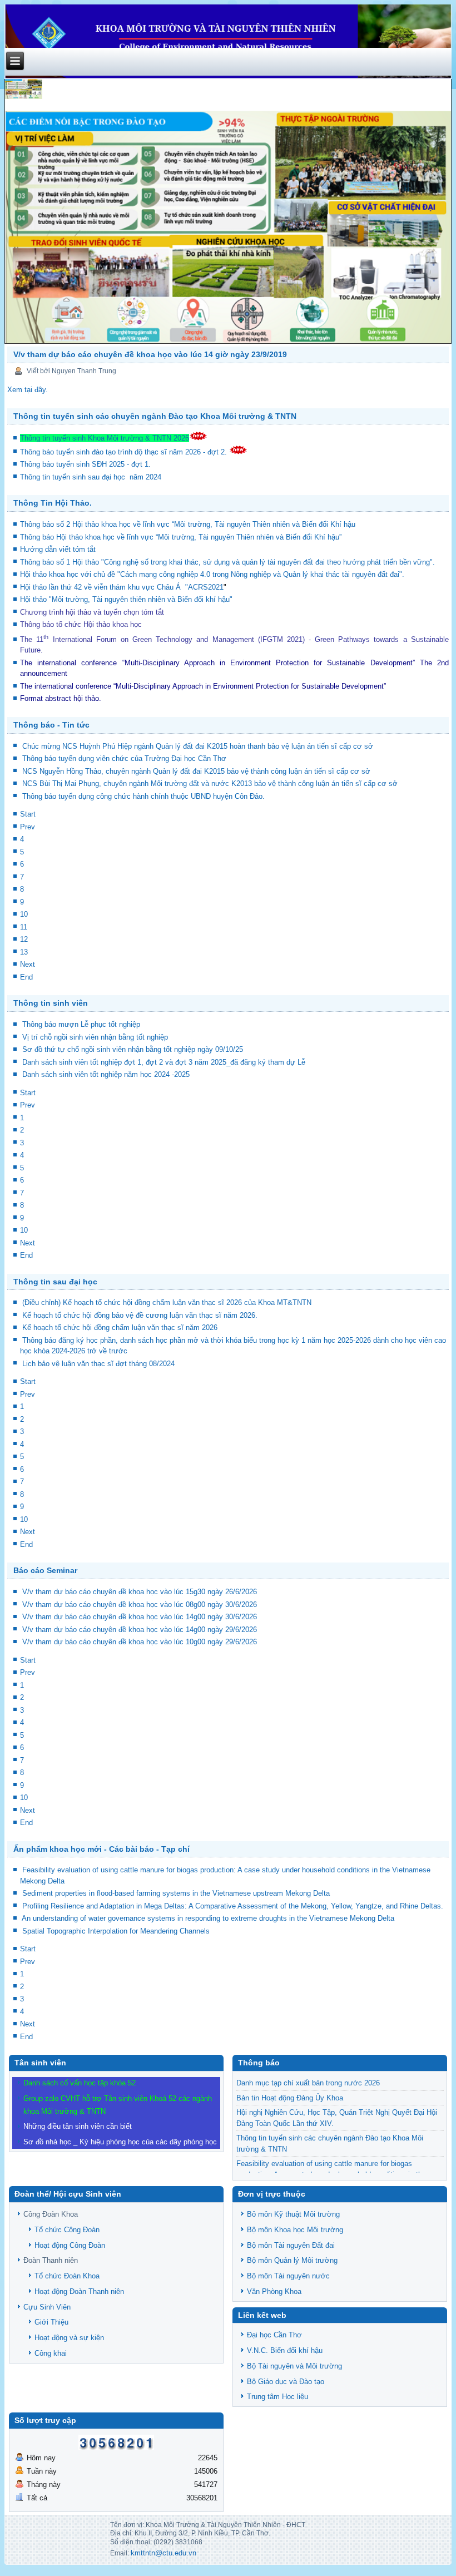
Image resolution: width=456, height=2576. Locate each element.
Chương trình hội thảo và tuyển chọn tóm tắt (93, 612)
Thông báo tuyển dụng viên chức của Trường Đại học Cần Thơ (124, 758)
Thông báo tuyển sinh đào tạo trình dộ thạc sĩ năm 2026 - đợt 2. (125, 452)
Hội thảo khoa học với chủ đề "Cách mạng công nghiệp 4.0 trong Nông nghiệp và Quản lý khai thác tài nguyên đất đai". (212, 574)
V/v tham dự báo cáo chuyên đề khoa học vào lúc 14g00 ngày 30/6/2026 (140, 1617)
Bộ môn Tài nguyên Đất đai (291, 2245)
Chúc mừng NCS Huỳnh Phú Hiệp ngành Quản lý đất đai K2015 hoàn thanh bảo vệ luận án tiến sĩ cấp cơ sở (198, 746)
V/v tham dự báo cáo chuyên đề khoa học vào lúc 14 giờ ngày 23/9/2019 (150, 354)
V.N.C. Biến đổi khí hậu (285, 2350)
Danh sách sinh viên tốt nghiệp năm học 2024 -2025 (106, 1074)
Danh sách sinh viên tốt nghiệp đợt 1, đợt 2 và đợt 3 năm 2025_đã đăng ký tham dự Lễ (164, 1062)
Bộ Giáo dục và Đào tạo (286, 2382)
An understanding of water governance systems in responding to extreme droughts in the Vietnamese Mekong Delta (208, 1918)
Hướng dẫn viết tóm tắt (60, 549)
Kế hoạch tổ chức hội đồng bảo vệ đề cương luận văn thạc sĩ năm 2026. (140, 1315)
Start (28, 814)
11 (24, 927)
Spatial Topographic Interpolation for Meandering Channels (116, 1931)
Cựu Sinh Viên (47, 2307)
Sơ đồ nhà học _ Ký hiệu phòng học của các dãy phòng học (120, 2142)
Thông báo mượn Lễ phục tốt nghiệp (81, 1024)
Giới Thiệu (51, 2322)
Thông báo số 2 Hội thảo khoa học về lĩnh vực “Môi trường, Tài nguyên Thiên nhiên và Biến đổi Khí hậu (188, 524)
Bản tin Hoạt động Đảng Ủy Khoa (290, 2098)
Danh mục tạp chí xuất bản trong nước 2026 (308, 2083)
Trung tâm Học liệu (277, 2397)
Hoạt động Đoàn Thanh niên (79, 2291)
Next (28, 964)
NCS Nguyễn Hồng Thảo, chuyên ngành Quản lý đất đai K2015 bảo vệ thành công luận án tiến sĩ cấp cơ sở (196, 771)
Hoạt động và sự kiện (69, 2338)
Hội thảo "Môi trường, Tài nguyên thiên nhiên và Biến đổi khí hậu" (126, 599)
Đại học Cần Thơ (274, 2335)
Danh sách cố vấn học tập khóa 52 (80, 2083)
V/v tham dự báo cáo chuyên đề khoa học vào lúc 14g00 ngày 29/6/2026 (140, 1630)
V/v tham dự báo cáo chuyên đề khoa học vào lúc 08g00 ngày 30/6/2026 (140, 1605)
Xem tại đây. (28, 390)
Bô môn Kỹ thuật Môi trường (293, 2214)
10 (24, 914)
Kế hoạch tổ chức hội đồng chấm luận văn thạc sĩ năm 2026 (120, 1327)
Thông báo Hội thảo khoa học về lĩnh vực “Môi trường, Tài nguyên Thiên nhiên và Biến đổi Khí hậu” (182, 537)
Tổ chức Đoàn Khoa (67, 2276)
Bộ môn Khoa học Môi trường (295, 2230)
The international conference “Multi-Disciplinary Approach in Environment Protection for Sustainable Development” (217, 663)
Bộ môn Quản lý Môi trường (292, 2260)
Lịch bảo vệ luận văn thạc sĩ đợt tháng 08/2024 (98, 1364)
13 (24, 952)
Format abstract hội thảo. (61, 698)
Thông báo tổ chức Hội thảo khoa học (81, 624)
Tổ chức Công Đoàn (67, 2230)
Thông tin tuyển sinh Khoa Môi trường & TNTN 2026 (105, 438)
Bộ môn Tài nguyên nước (288, 2276)
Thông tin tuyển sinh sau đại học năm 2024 (92, 477)
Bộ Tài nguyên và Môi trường (294, 2366)
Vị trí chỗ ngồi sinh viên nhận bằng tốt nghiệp (95, 1037)
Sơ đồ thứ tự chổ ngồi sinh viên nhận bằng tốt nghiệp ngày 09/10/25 (133, 1049)
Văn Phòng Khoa (274, 2291)
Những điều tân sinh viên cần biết (78, 2126)
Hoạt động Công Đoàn (70, 2245)
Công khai (51, 2353)
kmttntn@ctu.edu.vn (163, 2553)
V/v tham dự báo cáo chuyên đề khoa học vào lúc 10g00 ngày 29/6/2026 (140, 1642)
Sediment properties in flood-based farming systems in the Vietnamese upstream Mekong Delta (176, 1893)
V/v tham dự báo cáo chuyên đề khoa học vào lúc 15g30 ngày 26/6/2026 (140, 1592)
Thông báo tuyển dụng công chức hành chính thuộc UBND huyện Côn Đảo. (143, 796)
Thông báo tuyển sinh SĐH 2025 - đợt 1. (86, 464)
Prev (28, 827)
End (26, 977)
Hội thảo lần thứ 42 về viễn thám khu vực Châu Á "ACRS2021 (122, 587)
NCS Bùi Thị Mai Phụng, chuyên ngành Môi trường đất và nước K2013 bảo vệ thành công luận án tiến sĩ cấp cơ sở (210, 783)
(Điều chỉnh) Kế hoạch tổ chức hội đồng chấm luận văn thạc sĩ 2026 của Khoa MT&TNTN (167, 1302)
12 (24, 939)
